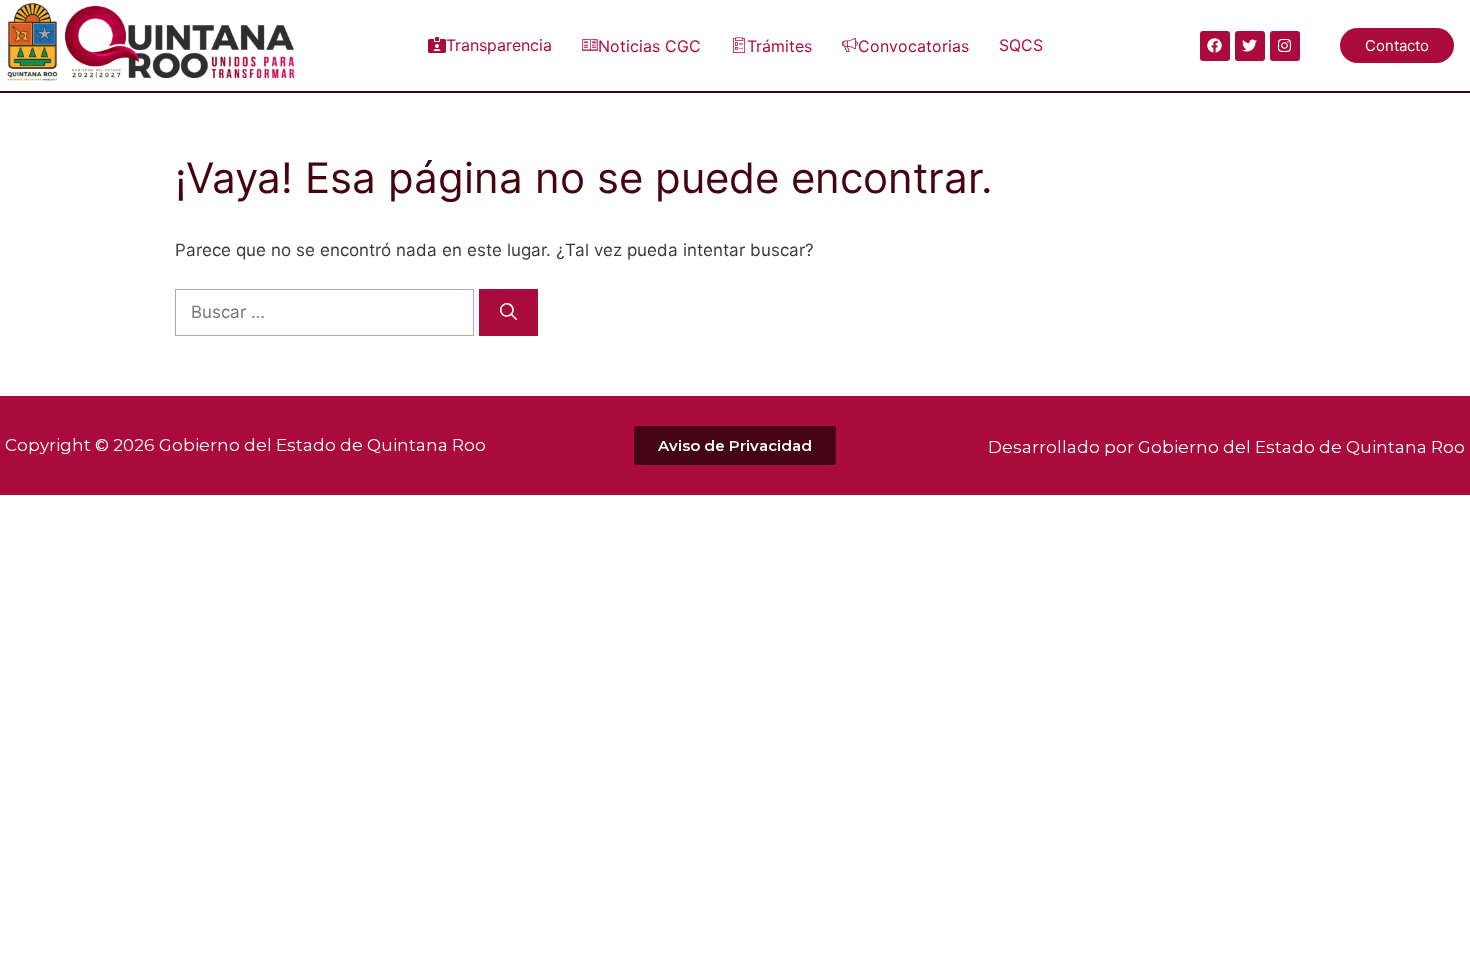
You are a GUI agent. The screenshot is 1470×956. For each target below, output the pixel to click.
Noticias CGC (649, 46)
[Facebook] (1215, 46)
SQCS (1021, 45)
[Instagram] (1285, 46)
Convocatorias (913, 46)
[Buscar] (508, 313)
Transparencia (499, 45)
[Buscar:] (327, 312)
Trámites (779, 46)
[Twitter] (1250, 46)
